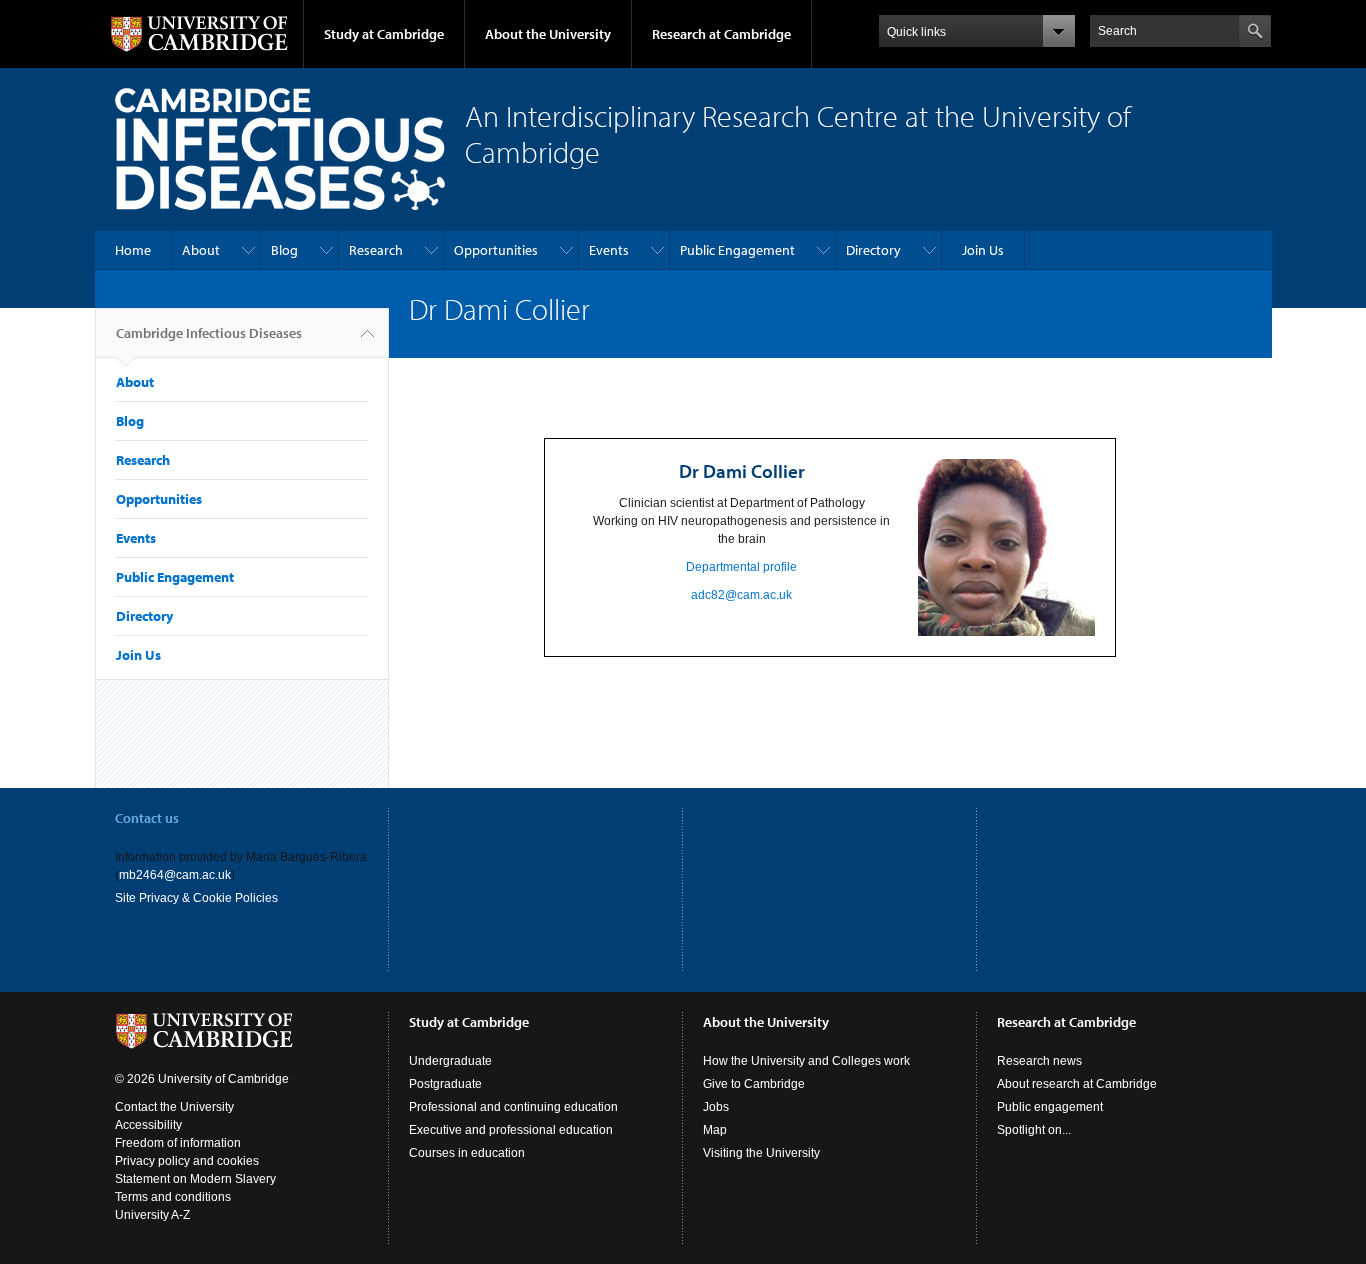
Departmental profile (741, 567)
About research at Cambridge (1077, 1084)
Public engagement (1050, 1107)
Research (376, 250)
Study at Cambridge (384, 34)
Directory (873, 250)
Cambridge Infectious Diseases (209, 333)
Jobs (716, 1107)
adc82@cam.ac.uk (741, 595)
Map (715, 1130)
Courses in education (467, 1153)
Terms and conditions (173, 1197)
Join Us (983, 250)
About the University (548, 34)
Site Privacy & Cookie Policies (196, 898)
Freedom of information (178, 1143)
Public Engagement (737, 250)
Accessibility (148, 1125)
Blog (284, 250)
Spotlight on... (1034, 1130)
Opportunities (496, 250)
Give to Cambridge (754, 1084)
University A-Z (152, 1215)
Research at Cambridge (721, 34)
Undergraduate (450, 1061)
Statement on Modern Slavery (195, 1179)
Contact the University (174, 1107)
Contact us (147, 818)
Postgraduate (445, 1084)
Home (133, 250)
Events (609, 250)
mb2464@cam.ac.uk (175, 875)
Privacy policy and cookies (187, 1161)
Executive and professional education (511, 1130)
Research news (1039, 1061)
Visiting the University (761, 1153)
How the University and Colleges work (806, 1061)
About (201, 250)
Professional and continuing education (513, 1107)
